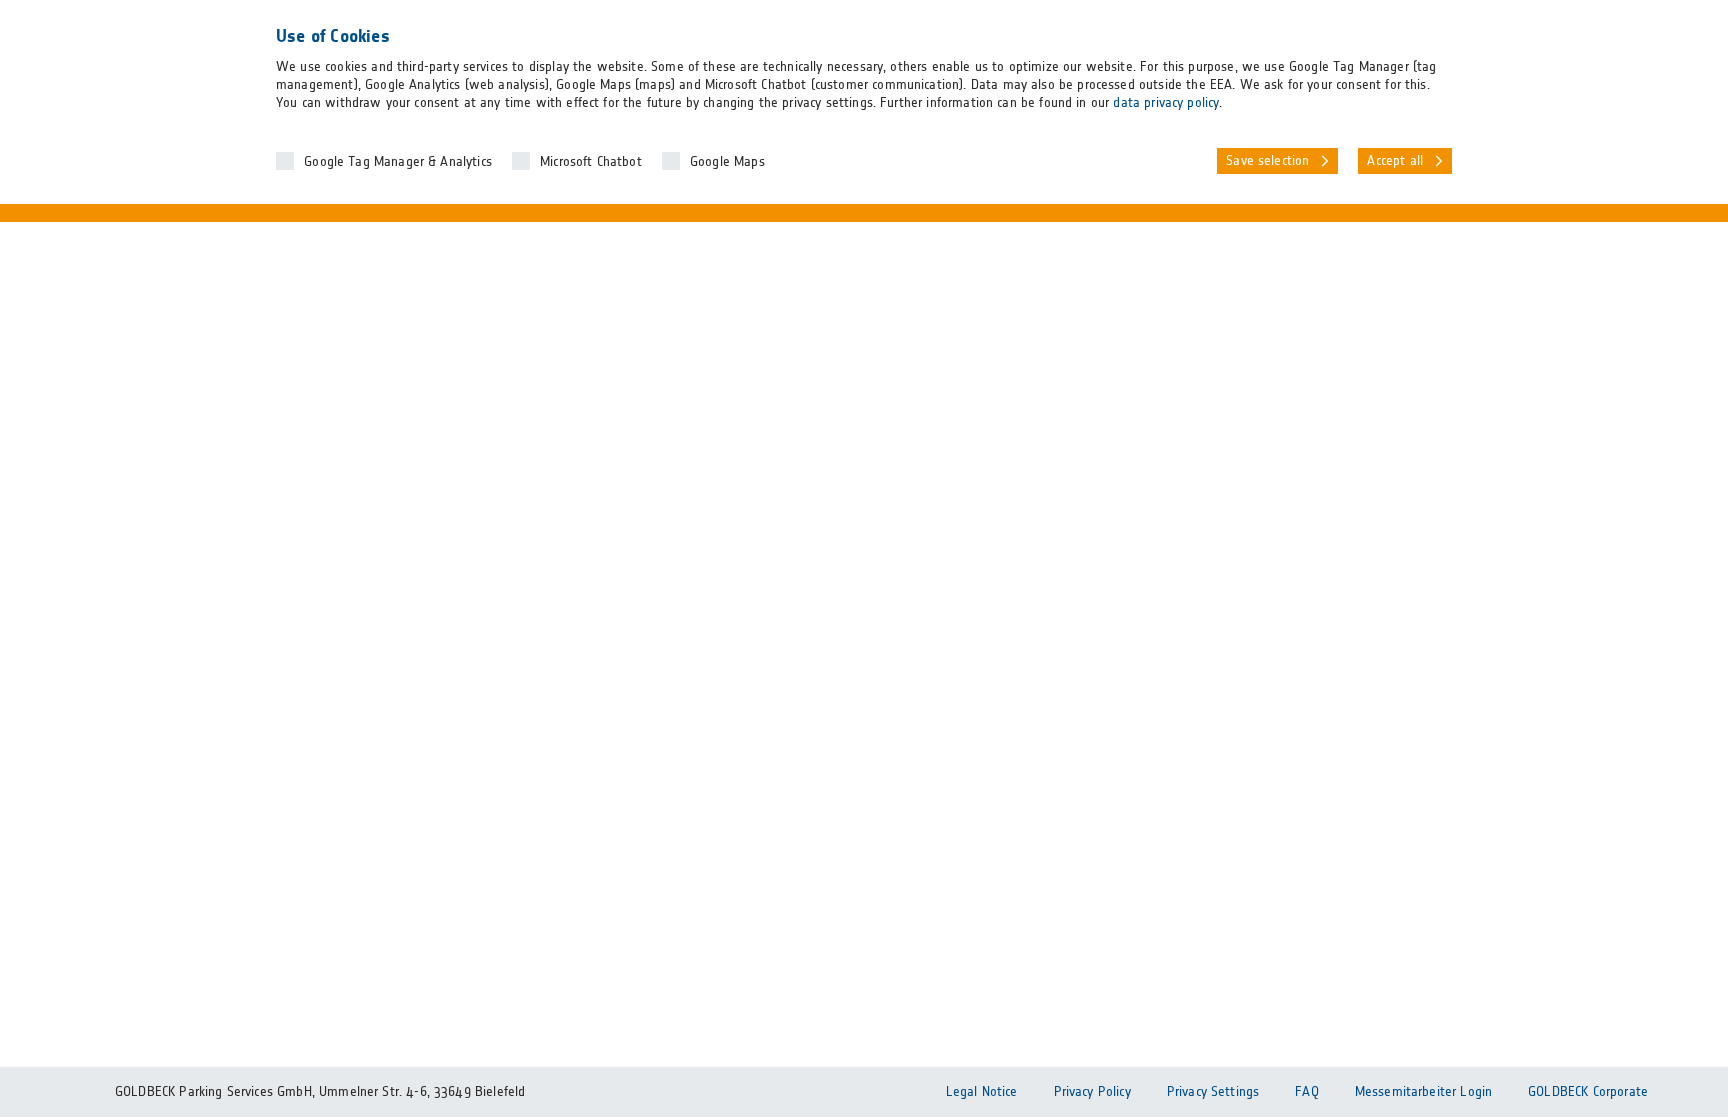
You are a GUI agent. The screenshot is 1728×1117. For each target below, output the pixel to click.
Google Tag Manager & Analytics (398, 162)
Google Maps (727, 162)
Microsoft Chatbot (591, 162)
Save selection (1267, 161)
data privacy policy (1166, 103)
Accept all (1395, 161)
